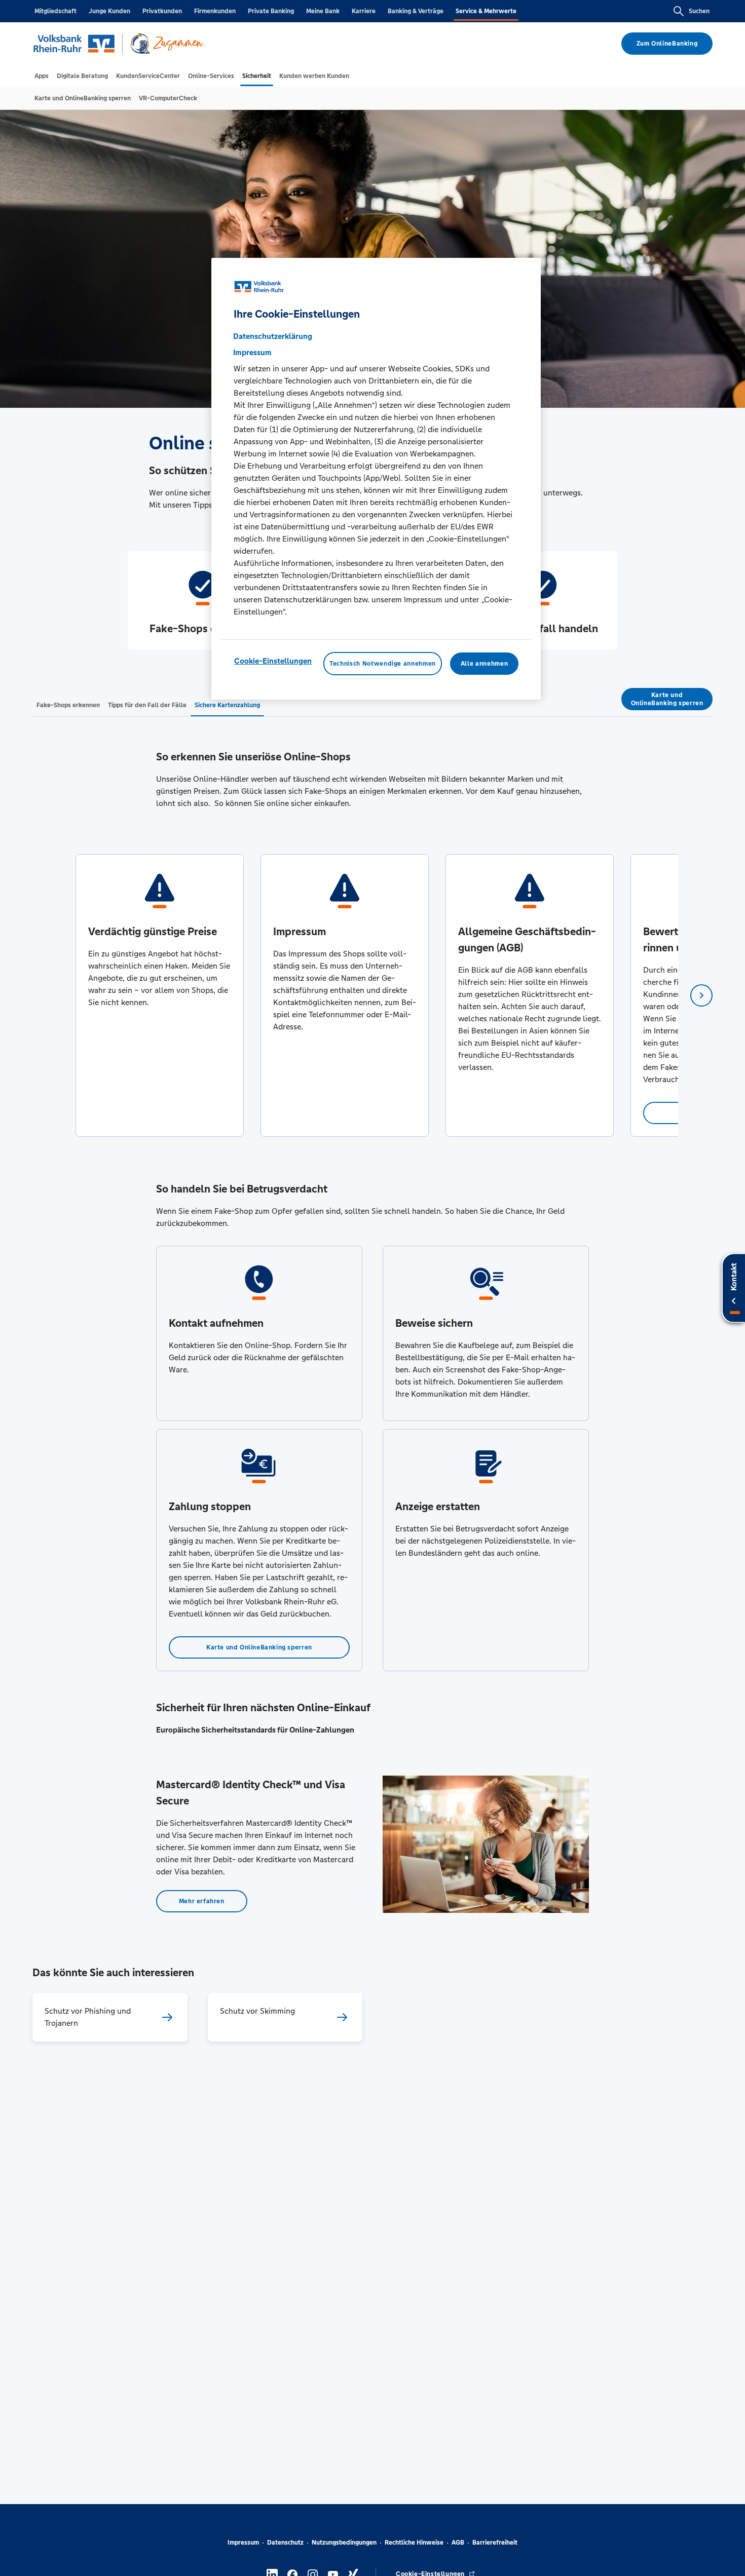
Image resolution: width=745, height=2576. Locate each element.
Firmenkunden (215, 11)
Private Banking (271, 11)
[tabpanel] (159, 995)
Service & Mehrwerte (486, 11)
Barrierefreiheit (495, 2543)
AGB (458, 2543)
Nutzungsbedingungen (344, 2543)
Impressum (243, 2543)
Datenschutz (285, 2543)
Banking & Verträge (416, 11)
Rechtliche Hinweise (414, 2543)
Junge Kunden (109, 11)
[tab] (42, 76)
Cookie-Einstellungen (273, 660)
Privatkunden (162, 11)
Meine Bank (323, 11)
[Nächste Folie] (701, 995)
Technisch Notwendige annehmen (383, 663)
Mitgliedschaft (55, 11)
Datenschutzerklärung (273, 336)
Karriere (364, 11)
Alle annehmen (484, 663)
